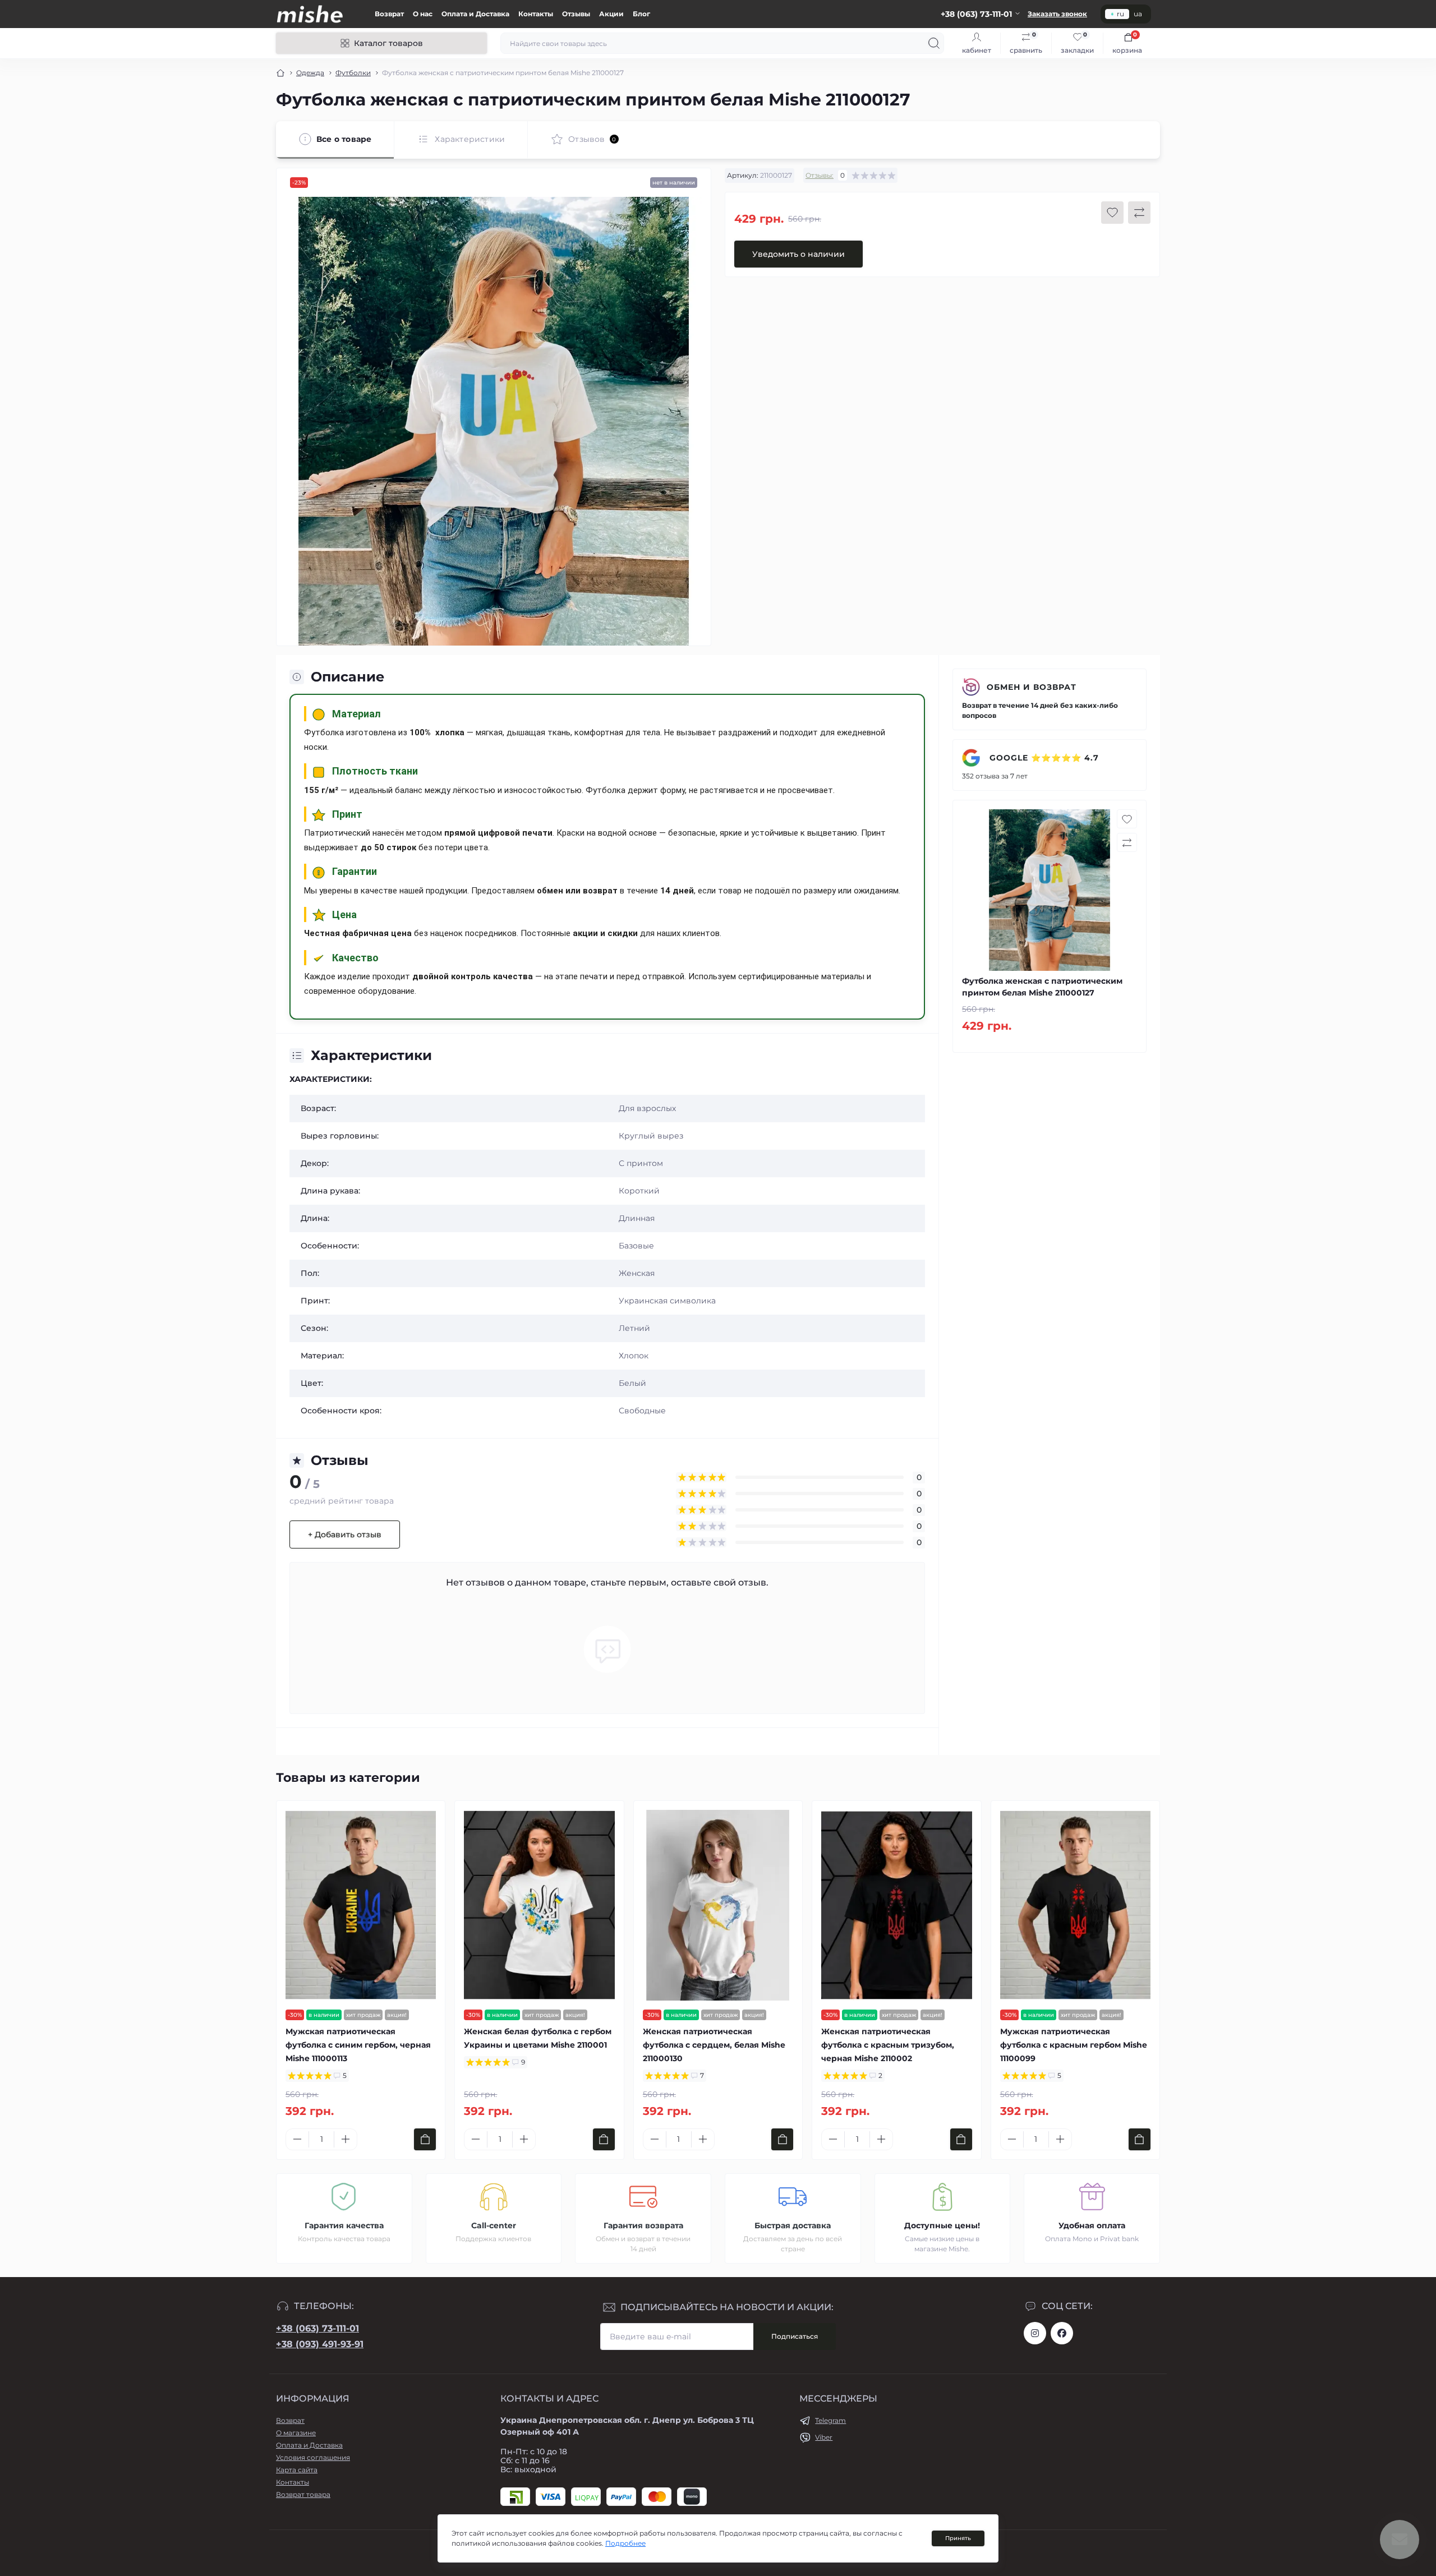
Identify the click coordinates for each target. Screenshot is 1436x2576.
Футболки (353, 73)
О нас (423, 14)
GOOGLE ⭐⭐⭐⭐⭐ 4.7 (1043, 758)
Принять (958, 2538)
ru (1120, 14)
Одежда (310, 73)
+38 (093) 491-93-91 (320, 2344)
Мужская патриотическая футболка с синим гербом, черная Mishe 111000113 (358, 2045)
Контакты (536, 14)
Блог (641, 14)
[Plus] (346, 2139)
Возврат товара (303, 2494)
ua (1138, 14)
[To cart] (425, 2139)
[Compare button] (1139, 213)
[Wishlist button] (1112, 213)
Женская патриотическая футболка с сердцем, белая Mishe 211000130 (714, 2045)
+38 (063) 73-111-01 (317, 2328)
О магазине (296, 2433)
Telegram (830, 2420)
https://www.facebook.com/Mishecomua (1062, 2333)
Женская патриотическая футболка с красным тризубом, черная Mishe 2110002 (888, 2045)
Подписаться (795, 2336)
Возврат (389, 14)
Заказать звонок (1057, 14)
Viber (824, 2437)
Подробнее (625, 2543)
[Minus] (297, 2139)
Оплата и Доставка (475, 14)
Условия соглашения (313, 2457)
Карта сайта (297, 2470)
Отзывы (576, 14)
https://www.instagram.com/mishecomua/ (1035, 2333)
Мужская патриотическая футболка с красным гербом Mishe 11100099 (1074, 2045)
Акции (611, 14)
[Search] (934, 43)
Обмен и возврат (1032, 687)
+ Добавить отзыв (345, 1534)
